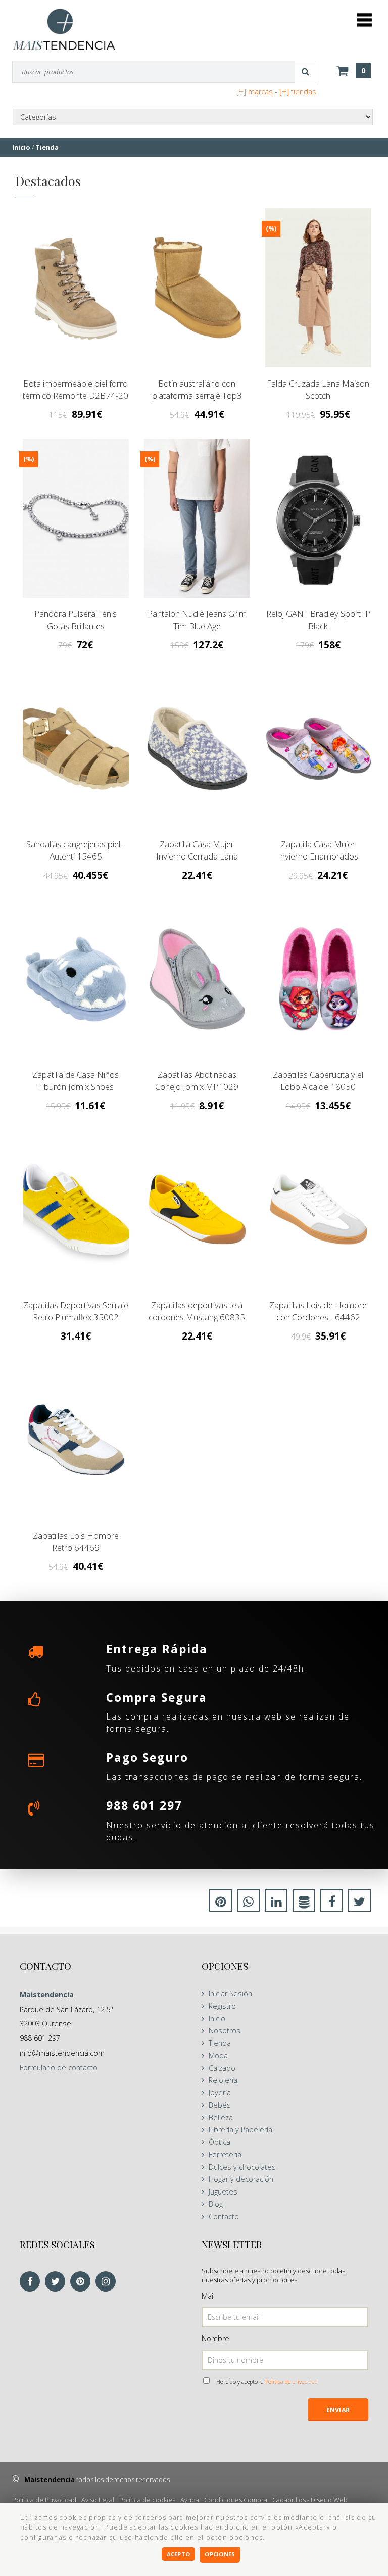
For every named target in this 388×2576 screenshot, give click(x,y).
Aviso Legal (98, 2500)
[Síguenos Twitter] (58, 2282)
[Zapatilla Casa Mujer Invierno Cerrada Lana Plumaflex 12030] (197, 749)
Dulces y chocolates (242, 2167)
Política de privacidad (292, 2382)
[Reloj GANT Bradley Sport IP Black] (318, 518)
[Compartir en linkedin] (276, 1903)
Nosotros (225, 2031)
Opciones (220, 2554)
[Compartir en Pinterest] (221, 1903)
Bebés (220, 2105)
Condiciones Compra (236, 2500)
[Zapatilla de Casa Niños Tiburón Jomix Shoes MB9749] (76, 979)
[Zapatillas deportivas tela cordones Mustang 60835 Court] (197, 1209)
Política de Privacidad (44, 2500)
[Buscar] (306, 72)
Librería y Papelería (240, 2130)
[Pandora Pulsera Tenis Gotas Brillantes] (76, 518)
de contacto (59, 2067)
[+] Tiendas (298, 92)
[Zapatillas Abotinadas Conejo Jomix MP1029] (197, 979)
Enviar (338, 2410)
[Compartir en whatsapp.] (248, 1903)
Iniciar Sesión (230, 1994)
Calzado (222, 2068)
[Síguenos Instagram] (108, 2282)
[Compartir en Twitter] (359, 1903)
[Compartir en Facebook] (332, 1903)
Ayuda (190, 2500)
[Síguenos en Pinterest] (83, 2282)
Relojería (223, 2080)
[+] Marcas (255, 92)
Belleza (221, 2117)
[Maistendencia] (64, 29)
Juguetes (223, 2192)
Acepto (178, 2554)
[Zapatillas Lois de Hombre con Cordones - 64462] (318, 1209)
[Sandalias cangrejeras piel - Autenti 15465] (76, 749)
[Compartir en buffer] (304, 1903)
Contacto (224, 2216)
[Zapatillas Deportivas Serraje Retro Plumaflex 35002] (76, 1209)
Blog (216, 2204)
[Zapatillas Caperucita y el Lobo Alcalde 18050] (318, 979)
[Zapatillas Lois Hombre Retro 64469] (76, 1440)
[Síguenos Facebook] (32, 2282)
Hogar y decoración (241, 2179)
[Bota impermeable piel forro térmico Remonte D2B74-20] (76, 288)
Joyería (220, 2093)
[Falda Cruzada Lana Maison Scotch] (318, 288)
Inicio (217, 2018)
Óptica (220, 2142)
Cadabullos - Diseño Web (310, 2500)
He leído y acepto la (267, 2382)
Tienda (220, 2043)
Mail (208, 2296)
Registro (222, 2006)
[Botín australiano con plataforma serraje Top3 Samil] (197, 288)
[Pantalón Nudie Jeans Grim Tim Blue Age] (197, 518)
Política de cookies (147, 2500)
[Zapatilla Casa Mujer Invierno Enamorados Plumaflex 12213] (318, 749)
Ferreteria (225, 2154)
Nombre (215, 2338)
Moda (218, 2055)
